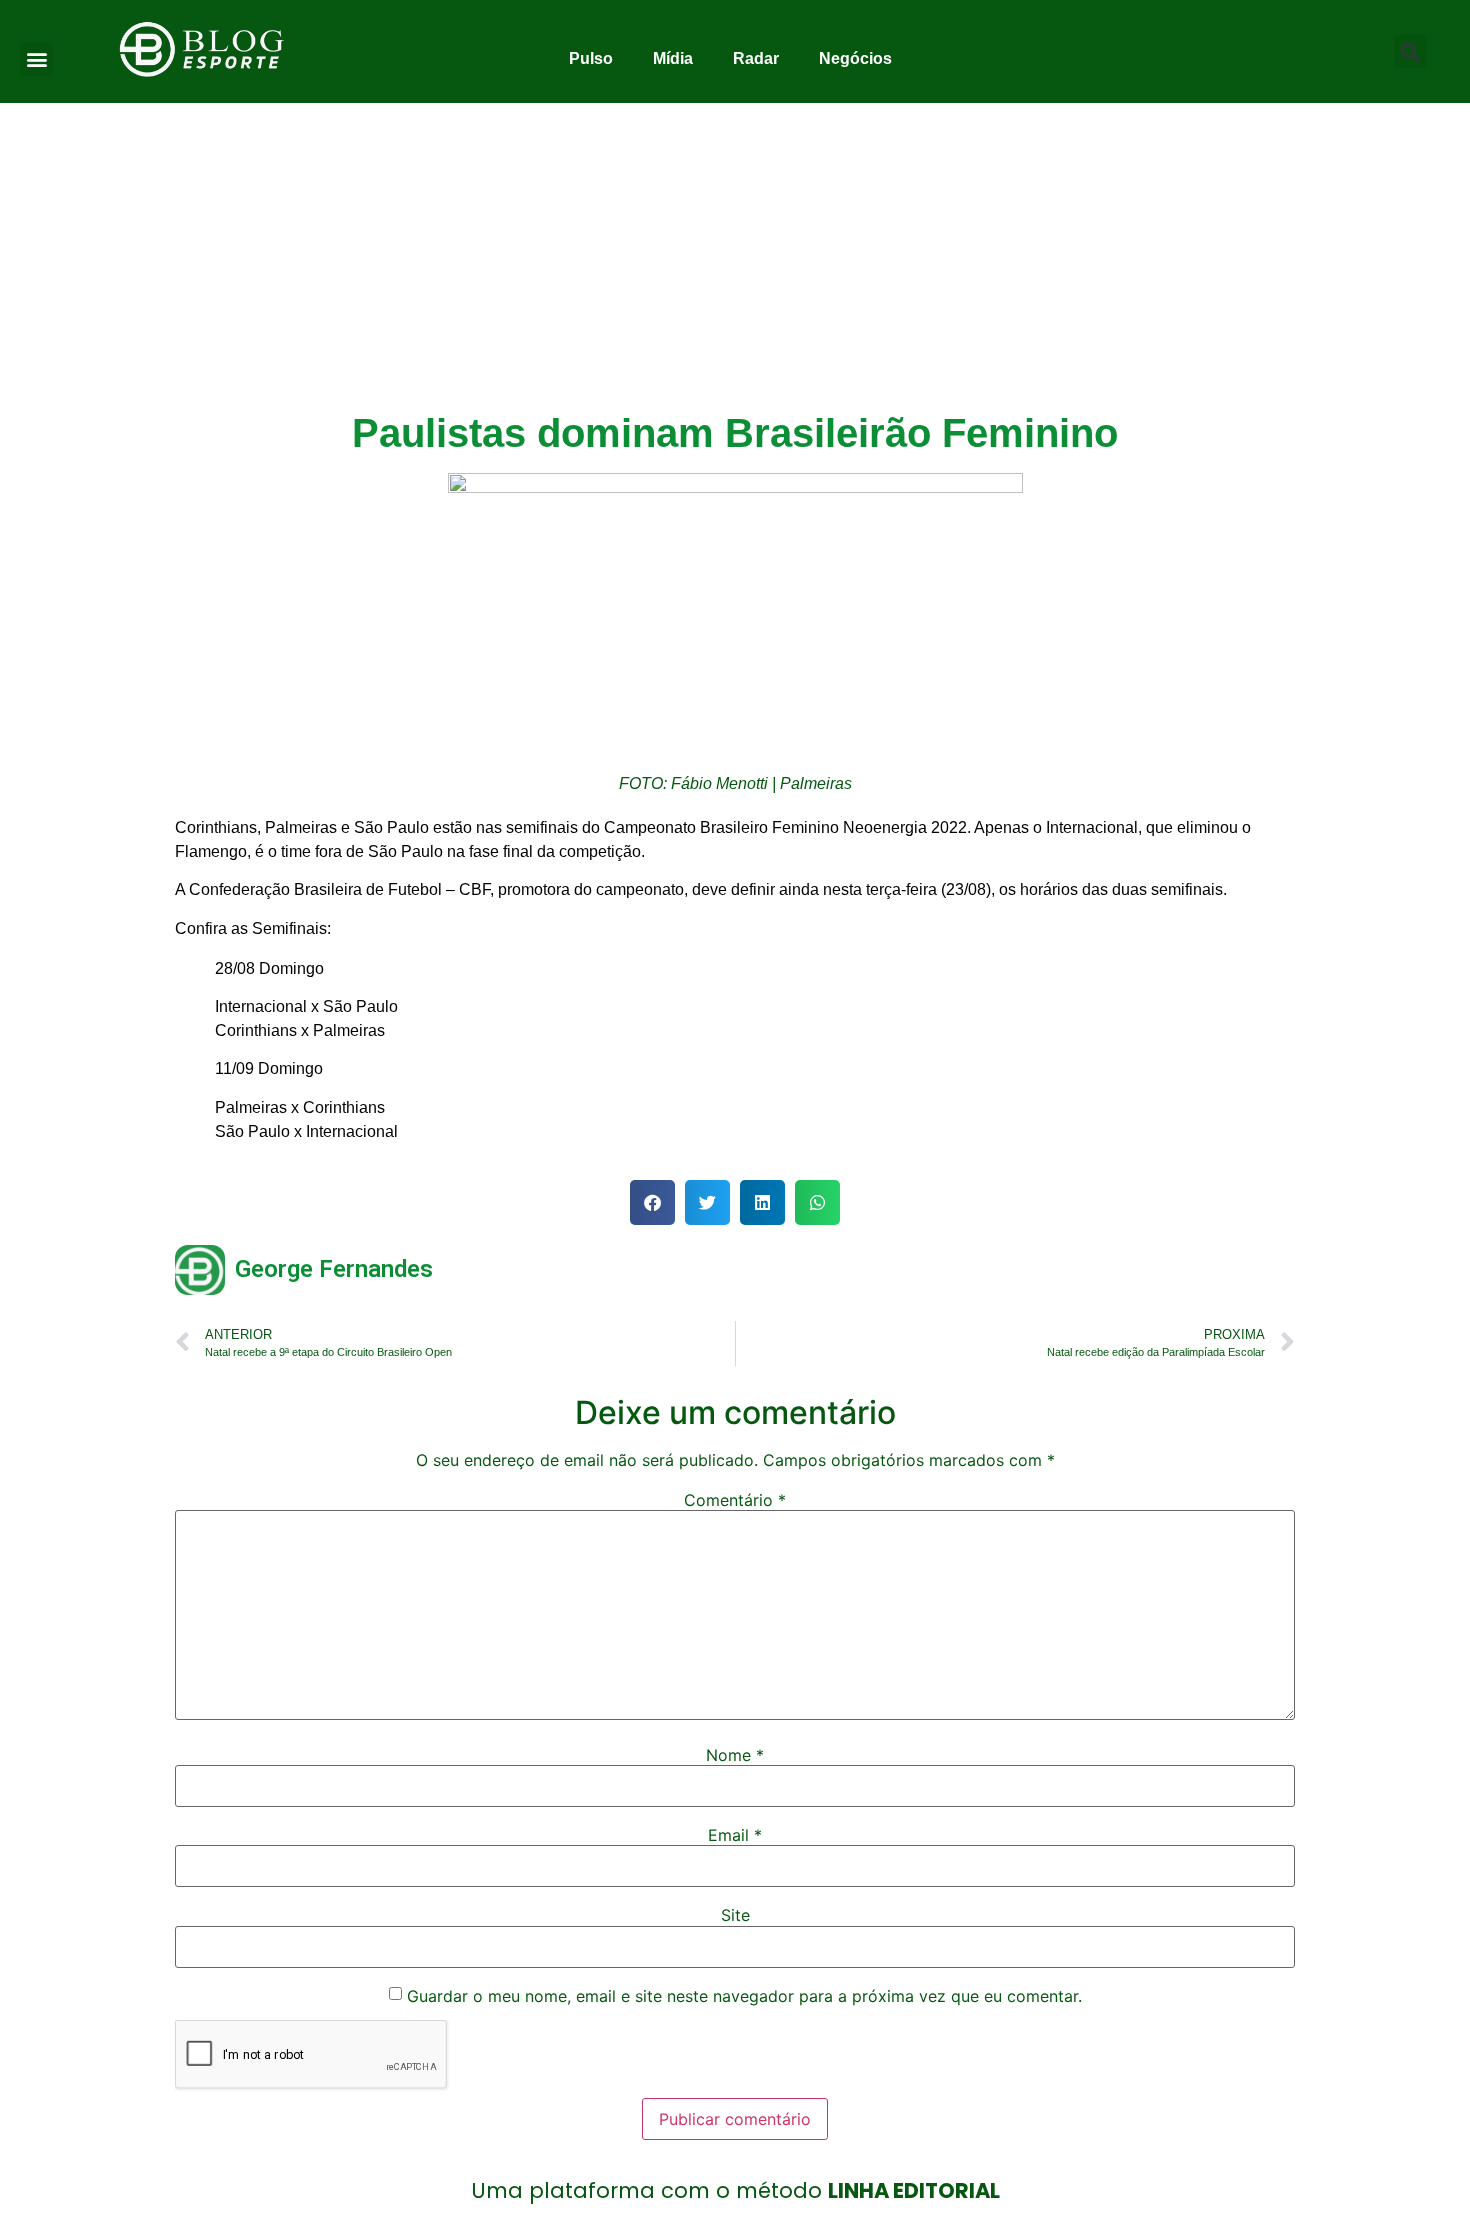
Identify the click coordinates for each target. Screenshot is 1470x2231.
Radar (756, 58)
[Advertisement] (735, 253)
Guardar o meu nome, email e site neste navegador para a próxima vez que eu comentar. (744, 1996)
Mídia (673, 58)
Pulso (591, 58)
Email (735, 1835)
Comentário (735, 1500)
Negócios (855, 58)
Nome (735, 1755)
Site (735, 1915)
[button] (36, 59)
